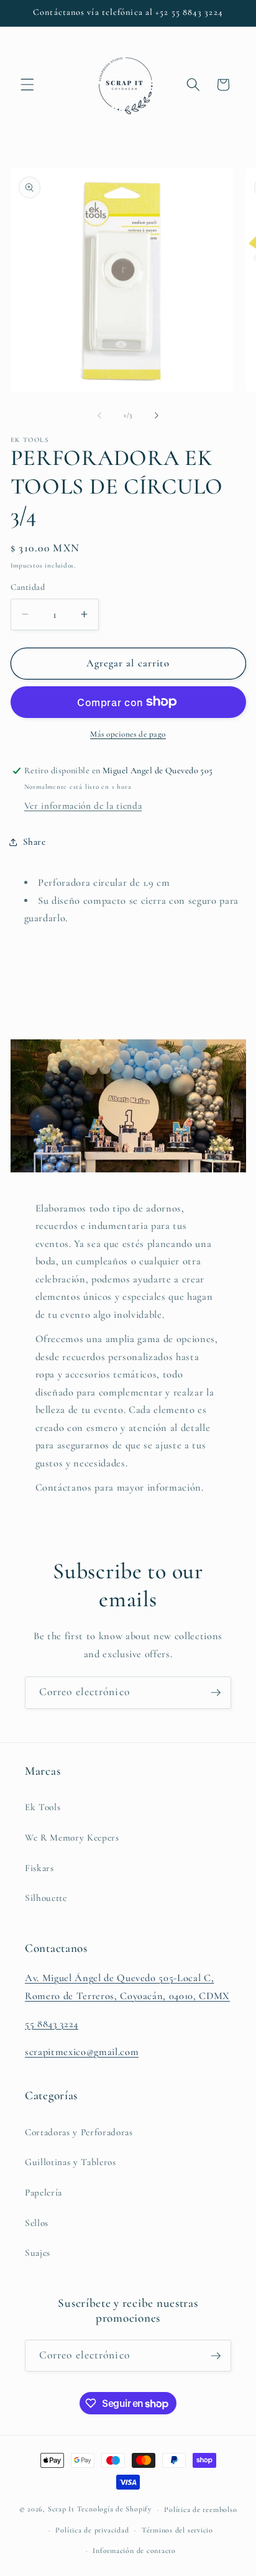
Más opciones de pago (128, 734)
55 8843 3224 (52, 2024)
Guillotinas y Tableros (71, 2162)
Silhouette (46, 1898)
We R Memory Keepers (72, 1838)
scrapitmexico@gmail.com (82, 2052)
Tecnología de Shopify (114, 2509)
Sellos (37, 2223)
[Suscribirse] (216, 1693)
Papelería (43, 2192)
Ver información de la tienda (83, 806)
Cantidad (28, 587)
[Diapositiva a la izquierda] (99, 415)
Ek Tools (43, 1807)
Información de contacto (134, 2551)
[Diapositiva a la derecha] (157, 415)
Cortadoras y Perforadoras (79, 2132)
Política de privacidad (92, 2530)
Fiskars (39, 1868)
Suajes (38, 2253)
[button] (27, 85)
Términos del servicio (177, 2530)
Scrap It (61, 2509)
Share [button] (34, 842)
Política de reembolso (200, 2509)
